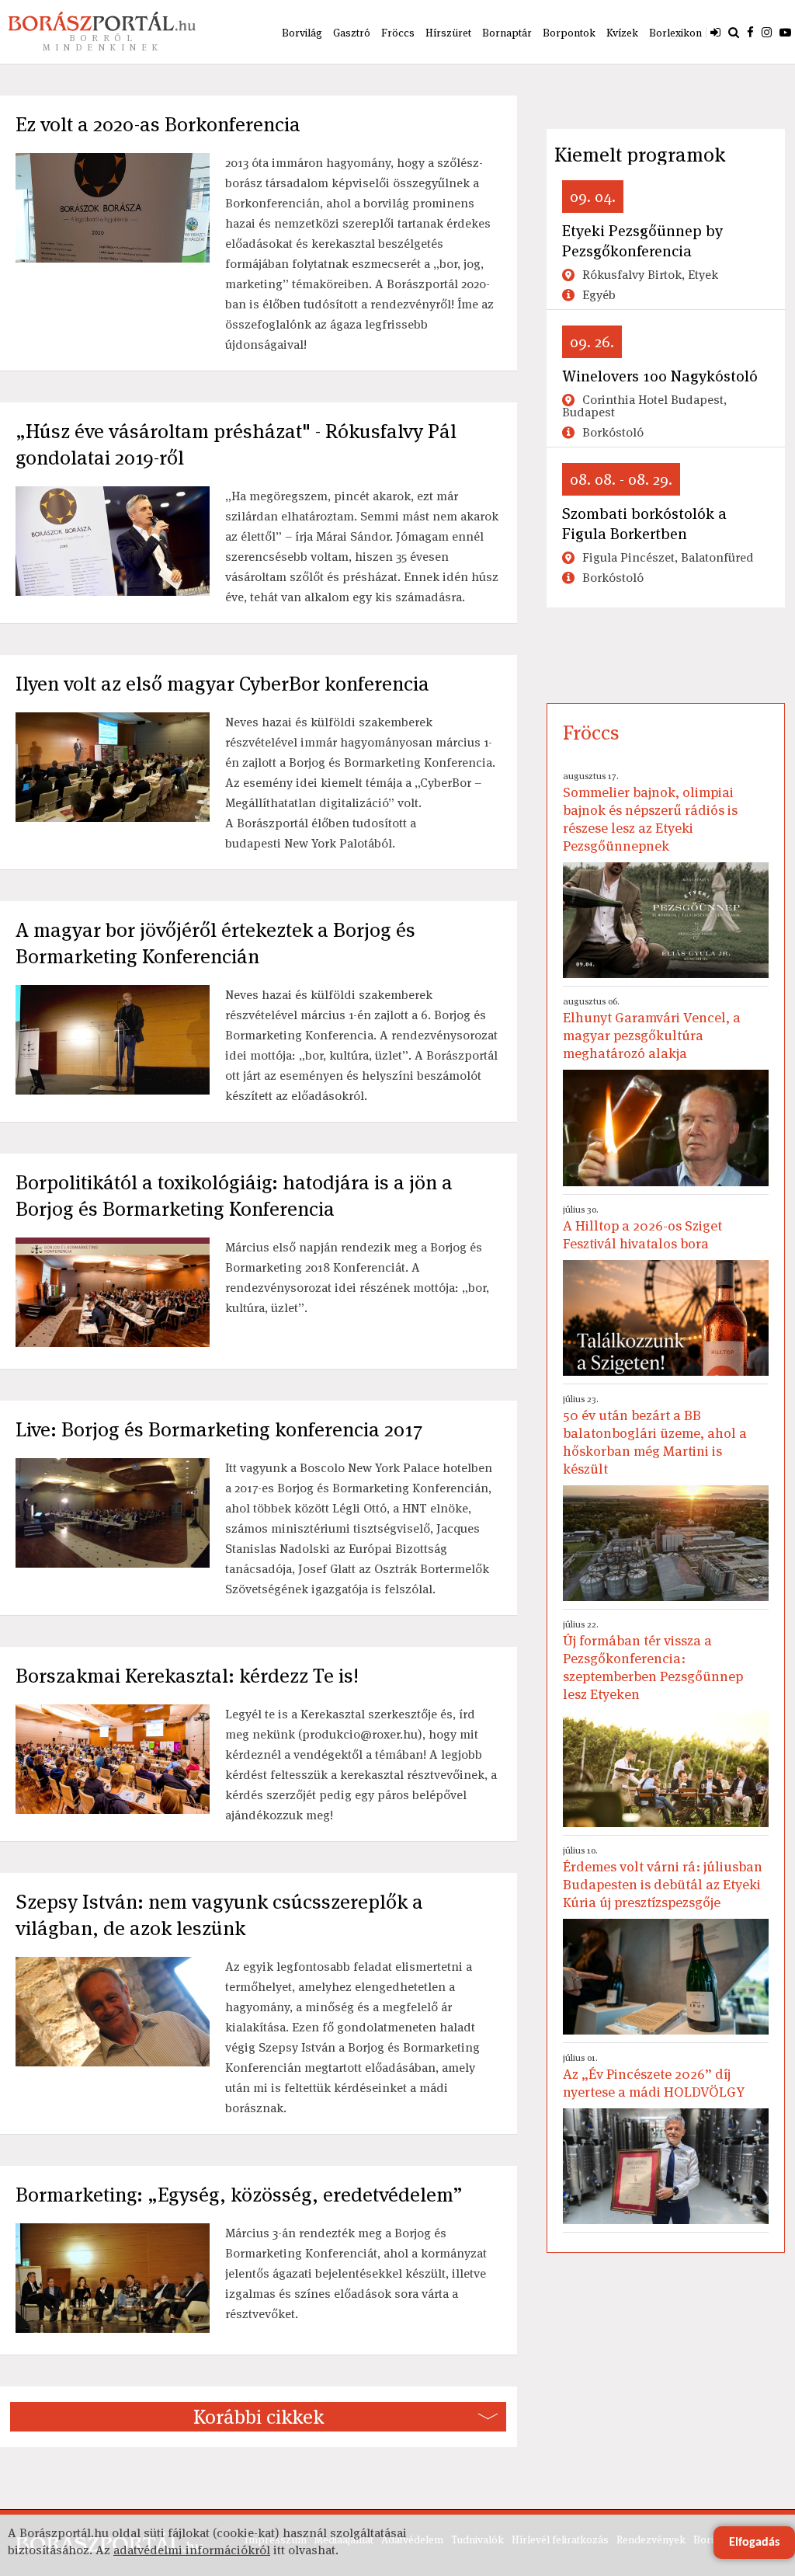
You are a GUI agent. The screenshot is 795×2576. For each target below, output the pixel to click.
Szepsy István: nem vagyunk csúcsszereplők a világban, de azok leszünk (219, 1915)
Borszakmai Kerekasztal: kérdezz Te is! (187, 1676)
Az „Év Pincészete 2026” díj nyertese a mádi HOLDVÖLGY (654, 2076)
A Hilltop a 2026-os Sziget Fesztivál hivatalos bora (642, 1228)
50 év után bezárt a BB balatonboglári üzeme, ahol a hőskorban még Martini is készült (655, 1435)
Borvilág (302, 33)
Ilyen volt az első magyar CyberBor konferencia (222, 684)
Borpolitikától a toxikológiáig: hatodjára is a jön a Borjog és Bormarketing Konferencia (234, 1196)
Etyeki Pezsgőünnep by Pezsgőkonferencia (642, 241)
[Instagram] (767, 32)
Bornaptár (507, 33)
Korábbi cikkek (259, 2417)
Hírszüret (448, 33)
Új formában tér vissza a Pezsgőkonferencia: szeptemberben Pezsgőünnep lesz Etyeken (653, 1660)
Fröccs (398, 33)
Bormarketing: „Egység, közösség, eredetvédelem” (239, 2195)
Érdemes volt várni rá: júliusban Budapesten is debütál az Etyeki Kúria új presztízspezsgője (663, 1878)
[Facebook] (750, 32)
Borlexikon (675, 33)
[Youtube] (785, 32)
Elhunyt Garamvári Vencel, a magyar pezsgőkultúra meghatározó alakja (652, 1029)
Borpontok (569, 33)
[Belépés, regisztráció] (715, 32)
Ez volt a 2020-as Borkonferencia (158, 124)
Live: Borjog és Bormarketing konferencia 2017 (219, 1429)
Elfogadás (754, 2543)
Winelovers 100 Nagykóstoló (660, 376)
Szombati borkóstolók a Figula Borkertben (644, 524)
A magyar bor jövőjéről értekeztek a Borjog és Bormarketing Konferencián (215, 943)
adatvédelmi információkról (192, 2550)
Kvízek (622, 33)
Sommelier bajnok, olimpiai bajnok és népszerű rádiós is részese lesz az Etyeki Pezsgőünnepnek (650, 812)
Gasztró (352, 33)
